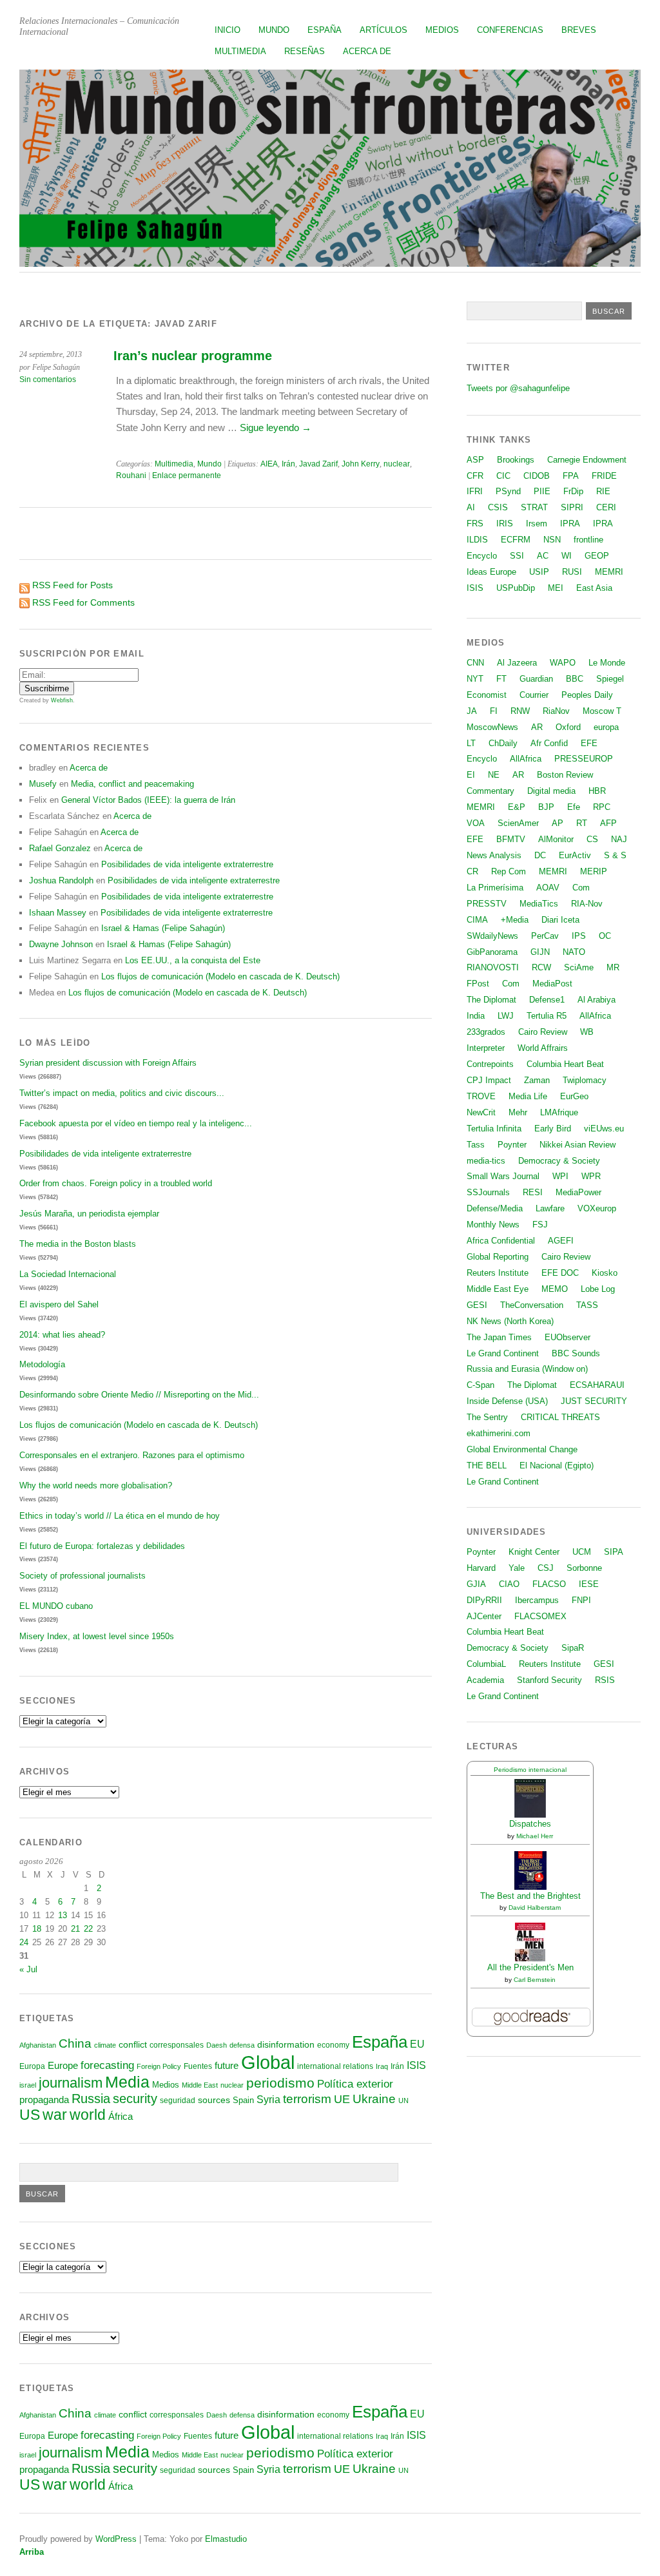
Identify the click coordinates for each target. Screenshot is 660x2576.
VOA (476, 823)
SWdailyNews (492, 936)
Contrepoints (490, 1064)
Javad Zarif (318, 464)
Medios (442, 30)
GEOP (597, 556)
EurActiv (575, 855)
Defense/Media (495, 1208)
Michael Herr (535, 1836)
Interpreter (486, 1048)
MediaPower (578, 1192)
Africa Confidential (501, 1241)
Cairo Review (543, 1032)
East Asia (594, 588)
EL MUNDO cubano (56, 1606)
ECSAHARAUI (597, 1385)
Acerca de (367, 51)
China (75, 2043)
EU (417, 2044)
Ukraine (374, 2099)
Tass (476, 1145)
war (55, 2115)
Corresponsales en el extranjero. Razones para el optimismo (132, 1455)
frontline (588, 540)
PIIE (542, 491)
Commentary (490, 791)
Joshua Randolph (61, 880)
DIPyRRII (484, 1600)
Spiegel (610, 679)
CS (592, 839)
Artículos (383, 30)
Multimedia (240, 51)
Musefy (43, 784)
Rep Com (509, 871)
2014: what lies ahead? (62, 1335)
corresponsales (177, 2045)
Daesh (217, 2045)
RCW (541, 967)
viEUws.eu (604, 1129)
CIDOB (537, 476)
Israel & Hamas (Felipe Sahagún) (163, 928)
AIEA (269, 464)
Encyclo (482, 556)
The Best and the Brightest (530, 1896)
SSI (517, 556)
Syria (268, 2100)
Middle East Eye (498, 1289)
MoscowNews (492, 727)
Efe (574, 807)
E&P (517, 807)
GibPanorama (492, 952)
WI (567, 556)
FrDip (573, 491)
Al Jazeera (517, 663)
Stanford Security (549, 1680)
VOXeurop (597, 1208)
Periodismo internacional (530, 1770)
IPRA (570, 524)
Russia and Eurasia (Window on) (527, 1369)
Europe (63, 2065)
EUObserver (568, 1337)
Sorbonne (584, 1568)
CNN (475, 663)
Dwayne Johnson (61, 944)
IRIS (505, 524)
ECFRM (516, 540)
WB (587, 1032)
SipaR (573, 1648)
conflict (133, 2044)
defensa (242, 2045)
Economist (487, 695)
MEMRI (609, 572)
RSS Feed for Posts (73, 585)
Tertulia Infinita (494, 1129)
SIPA (614, 1552)
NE (494, 775)
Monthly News (493, 1225)
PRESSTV (487, 904)
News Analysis (494, 855)
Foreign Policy (159, 2066)
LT (471, 743)
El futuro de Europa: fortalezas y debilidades (102, 1546)
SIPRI (572, 507)
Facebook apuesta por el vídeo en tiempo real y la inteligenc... (136, 1123)
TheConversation (532, 1305)
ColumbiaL (486, 1664)
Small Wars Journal (503, 1176)
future (227, 2066)
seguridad (178, 2100)
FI (494, 711)
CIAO (509, 1584)
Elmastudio (226, 2539)
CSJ (546, 1568)
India (476, 1016)
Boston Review (565, 775)
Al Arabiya (597, 1000)
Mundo (274, 30)
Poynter (512, 1145)
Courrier (534, 695)
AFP (608, 823)
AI (471, 507)
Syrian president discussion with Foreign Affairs (108, 1063)
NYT (475, 679)
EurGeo (574, 1096)
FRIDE (604, 476)
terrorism (307, 2099)
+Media (515, 920)
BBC (575, 679)
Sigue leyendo (276, 428)
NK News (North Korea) (510, 1321)
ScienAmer (518, 823)
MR (613, 967)
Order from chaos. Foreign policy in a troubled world (116, 1183)
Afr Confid (549, 743)
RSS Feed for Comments (83, 602)
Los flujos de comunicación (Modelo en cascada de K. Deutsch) (220, 976)
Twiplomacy (585, 1080)
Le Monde (607, 663)
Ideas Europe (491, 572)
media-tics (486, 1161)
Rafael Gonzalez (60, 848)
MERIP (594, 871)
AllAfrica (526, 759)
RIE (603, 491)
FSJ (540, 1225)
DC (540, 855)
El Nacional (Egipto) (557, 1466)
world (88, 2115)
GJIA (476, 1584)
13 (63, 1915)
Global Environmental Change (522, 1449)
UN (403, 2100)
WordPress (116, 2539)
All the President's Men (530, 1967)
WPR (591, 1176)
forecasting (107, 2065)
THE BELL (487, 1466)
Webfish (62, 700)
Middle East (200, 2085)
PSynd (508, 491)
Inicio (228, 30)
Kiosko (605, 1273)
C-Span (480, 1385)
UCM (582, 1552)
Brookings (516, 460)
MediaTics (539, 904)
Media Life (528, 1096)
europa (606, 727)
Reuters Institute (498, 1273)
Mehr (518, 1112)
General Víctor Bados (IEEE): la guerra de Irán (148, 800)
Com (581, 888)
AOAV (548, 888)
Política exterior (355, 2084)
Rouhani (131, 476)
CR (472, 871)
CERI (606, 507)
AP (558, 823)
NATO (574, 952)
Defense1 (547, 1000)
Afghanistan (38, 2045)
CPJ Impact (489, 1080)
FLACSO (549, 1584)
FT (501, 679)
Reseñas (305, 51)
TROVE (481, 1096)
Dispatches (530, 1824)
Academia (485, 1680)
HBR (597, 791)
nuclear (397, 464)
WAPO (563, 663)
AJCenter (484, 1616)
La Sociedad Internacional (68, 1274)
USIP (539, 572)
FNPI (581, 1600)
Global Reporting (498, 1257)
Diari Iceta (560, 920)
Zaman (537, 1080)
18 (37, 1929)
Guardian (536, 679)
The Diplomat (491, 1000)
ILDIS (477, 540)
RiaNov (556, 711)
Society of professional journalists (82, 1576)
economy (333, 2045)
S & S (615, 855)
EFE (589, 743)
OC (605, 936)
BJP (546, 807)
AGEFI (561, 1241)
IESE (589, 1584)
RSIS (605, 1680)
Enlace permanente (187, 476)
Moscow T (602, 711)
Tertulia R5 (547, 1016)
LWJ (506, 1016)
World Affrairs (543, 1048)
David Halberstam (535, 1908)
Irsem (537, 524)
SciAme (579, 967)
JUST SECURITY (594, 1401)
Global (268, 2062)
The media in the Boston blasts (78, 1244)
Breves (579, 30)
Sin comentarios (48, 380)
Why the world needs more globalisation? (96, 1485)
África (121, 2117)
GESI (477, 1305)
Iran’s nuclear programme (193, 356)
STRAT (534, 507)
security (135, 2099)
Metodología (42, 1364)
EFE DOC (560, 1273)
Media (127, 2082)
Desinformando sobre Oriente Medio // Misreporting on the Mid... (139, 1395)
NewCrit (481, 1112)
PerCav (545, 936)
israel (28, 2085)
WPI (560, 1176)
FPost (478, 984)
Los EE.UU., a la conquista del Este (193, 960)
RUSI (572, 572)
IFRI (475, 491)
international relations (335, 2066)
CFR (475, 476)
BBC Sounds (576, 1353)
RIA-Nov (587, 904)
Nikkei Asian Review (577, 1145)
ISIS (416, 2065)
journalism (71, 2083)
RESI (533, 1192)
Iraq (382, 2066)
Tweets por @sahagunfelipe (518, 388)
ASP (475, 460)
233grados (486, 1032)
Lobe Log (598, 1289)
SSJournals (488, 1192)
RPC (602, 807)
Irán (288, 464)
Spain (243, 2100)
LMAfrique (559, 1112)
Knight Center (534, 1552)
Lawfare (550, 1208)
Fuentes (198, 2066)
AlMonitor (556, 839)
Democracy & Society (559, 1161)
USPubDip (516, 588)
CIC (503, 476)
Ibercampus (537, 1600)
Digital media (551, 791)
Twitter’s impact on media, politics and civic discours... (122, 1093)
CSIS (498, 507)
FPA (571, 476)
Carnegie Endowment (587, 460)
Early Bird (553, 1129)
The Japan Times (499, 1337)
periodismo (280, 2083)
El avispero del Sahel (59, 1304)
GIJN (540, 952)
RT (582, 823)
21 (75, 1929)
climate (105, 2045)
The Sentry (487, 1417)
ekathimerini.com (499, 1433)
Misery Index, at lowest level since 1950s (97, 1636)
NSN (552, 540)
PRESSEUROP (584, 759)
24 (24, 1942)
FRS (475, 524)
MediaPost (552, 984)
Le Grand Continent (503, 1353)
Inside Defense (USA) (507, 1401)
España (325, 30)
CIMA (477, 920)
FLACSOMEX (540, 1616)
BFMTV (511, 839)
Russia (91, 2099)
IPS (579, 936)
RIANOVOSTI (493, 967)
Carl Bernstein (535, 1980)
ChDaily (503, 743)
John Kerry (361, 464)
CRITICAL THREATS (560, 1417)
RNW (520, 711)
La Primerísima (495, 888)
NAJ (619, 839)
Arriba (32, 2552)
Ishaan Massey (58, 913)
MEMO (555, 1289)
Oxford (568, 727)
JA (472, 711)
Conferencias (510, 30)
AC (543, 556)
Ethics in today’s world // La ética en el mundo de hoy (120, 1516)
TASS (587, 1305)
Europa (32, 2066)
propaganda (44, 2100)
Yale (517, 1568)
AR (537, 727)
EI (471, 775)
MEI (556, 588)
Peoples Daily (587, 695)
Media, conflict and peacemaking (132, 784)
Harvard (481, 1568)
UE (342, 2099)
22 (88, 1929)
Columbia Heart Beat (565, 1064)
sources (214, 2100)
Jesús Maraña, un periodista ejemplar (89, 1214)
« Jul (28, 1969)
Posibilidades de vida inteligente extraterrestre (187, 864)
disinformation (286, 2045)
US (30, 2115)
